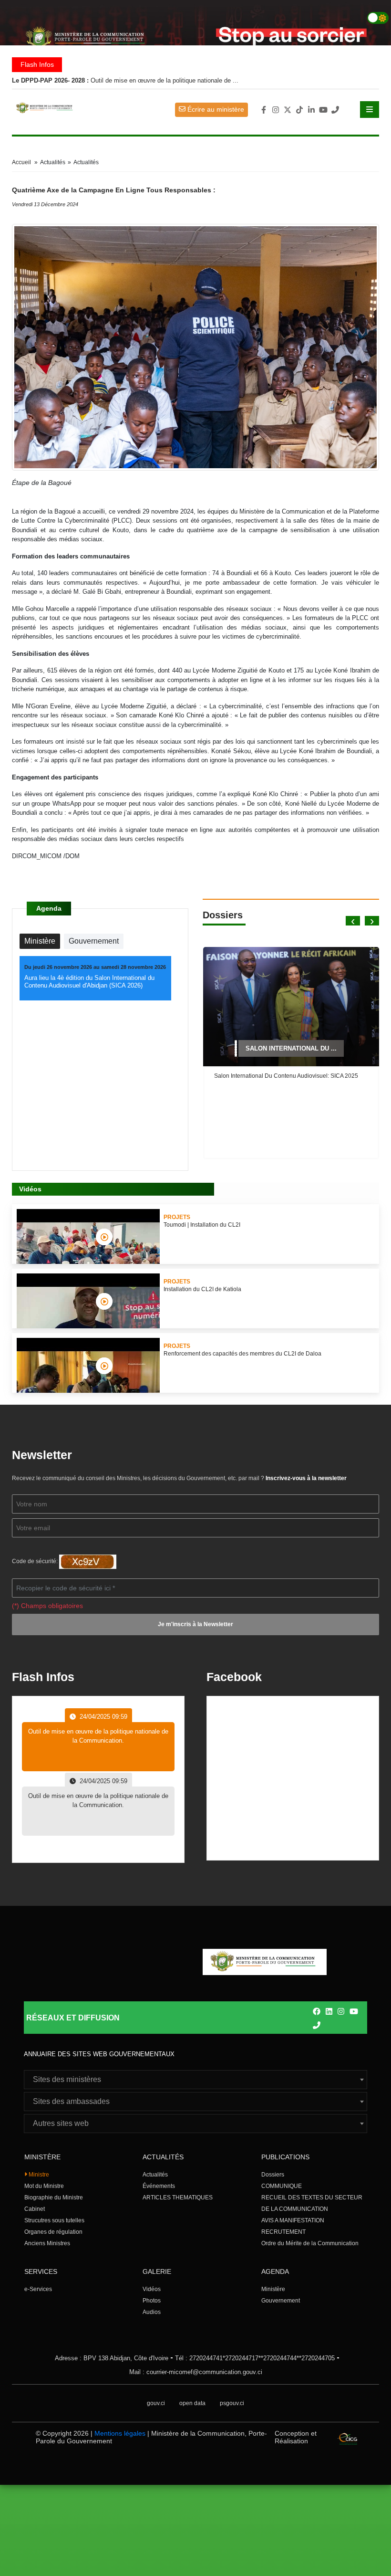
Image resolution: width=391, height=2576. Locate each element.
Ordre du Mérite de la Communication (310, 2243)
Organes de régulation (53, 2232)
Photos (152, 2301)
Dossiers (273, 2175)
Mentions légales (120, 2433)
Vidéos (152, 2289)
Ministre (38, 2175)
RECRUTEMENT (283, 2232)
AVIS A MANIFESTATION (293, 2220)
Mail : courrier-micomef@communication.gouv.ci (196, 2372)
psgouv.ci (232, 2403)
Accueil (21, 162)
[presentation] (353, 921)
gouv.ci (156, 2403)
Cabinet (35, 2209)
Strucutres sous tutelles (54, 2220)
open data (192, 2403)
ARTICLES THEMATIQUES (178, 2197)
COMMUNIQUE (282, 2186)
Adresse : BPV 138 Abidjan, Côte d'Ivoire (112, 2358)
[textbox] (195, 2080)
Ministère (273, 2289)
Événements (159, 2186)
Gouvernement (281, 2301)
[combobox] (195, 2080)
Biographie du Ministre (54, 2197)
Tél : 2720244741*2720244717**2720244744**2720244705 (255, 2358)
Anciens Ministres (47, 2243)
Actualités (155, 2175)
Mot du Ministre (44, 2186)
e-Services (38, 2289)
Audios (152, 2312)
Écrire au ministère (215, 109)
